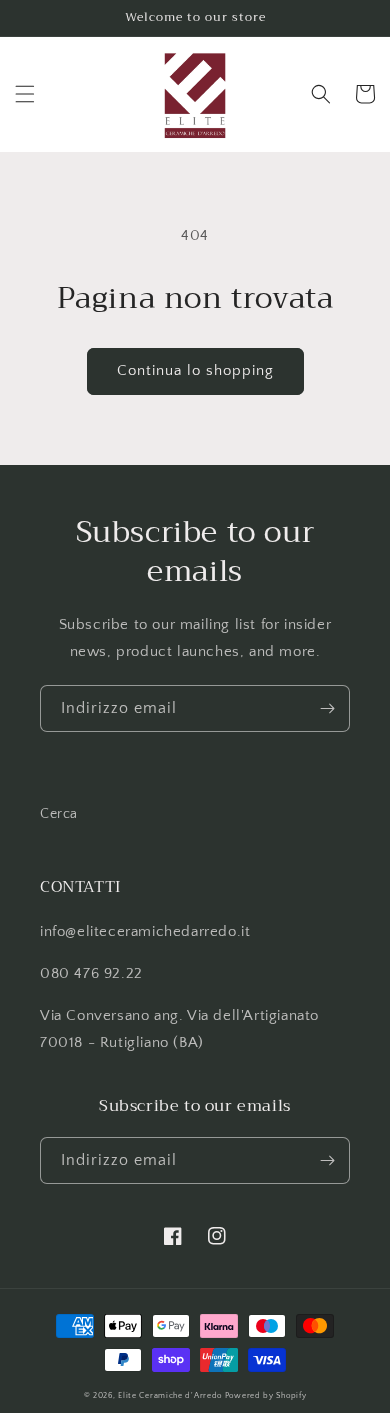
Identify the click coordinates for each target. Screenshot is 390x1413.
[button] (25, 94)
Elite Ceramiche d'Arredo (170, 1395)
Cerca (59, 814)
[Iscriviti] (327, 708)
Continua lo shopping (195, 370)
